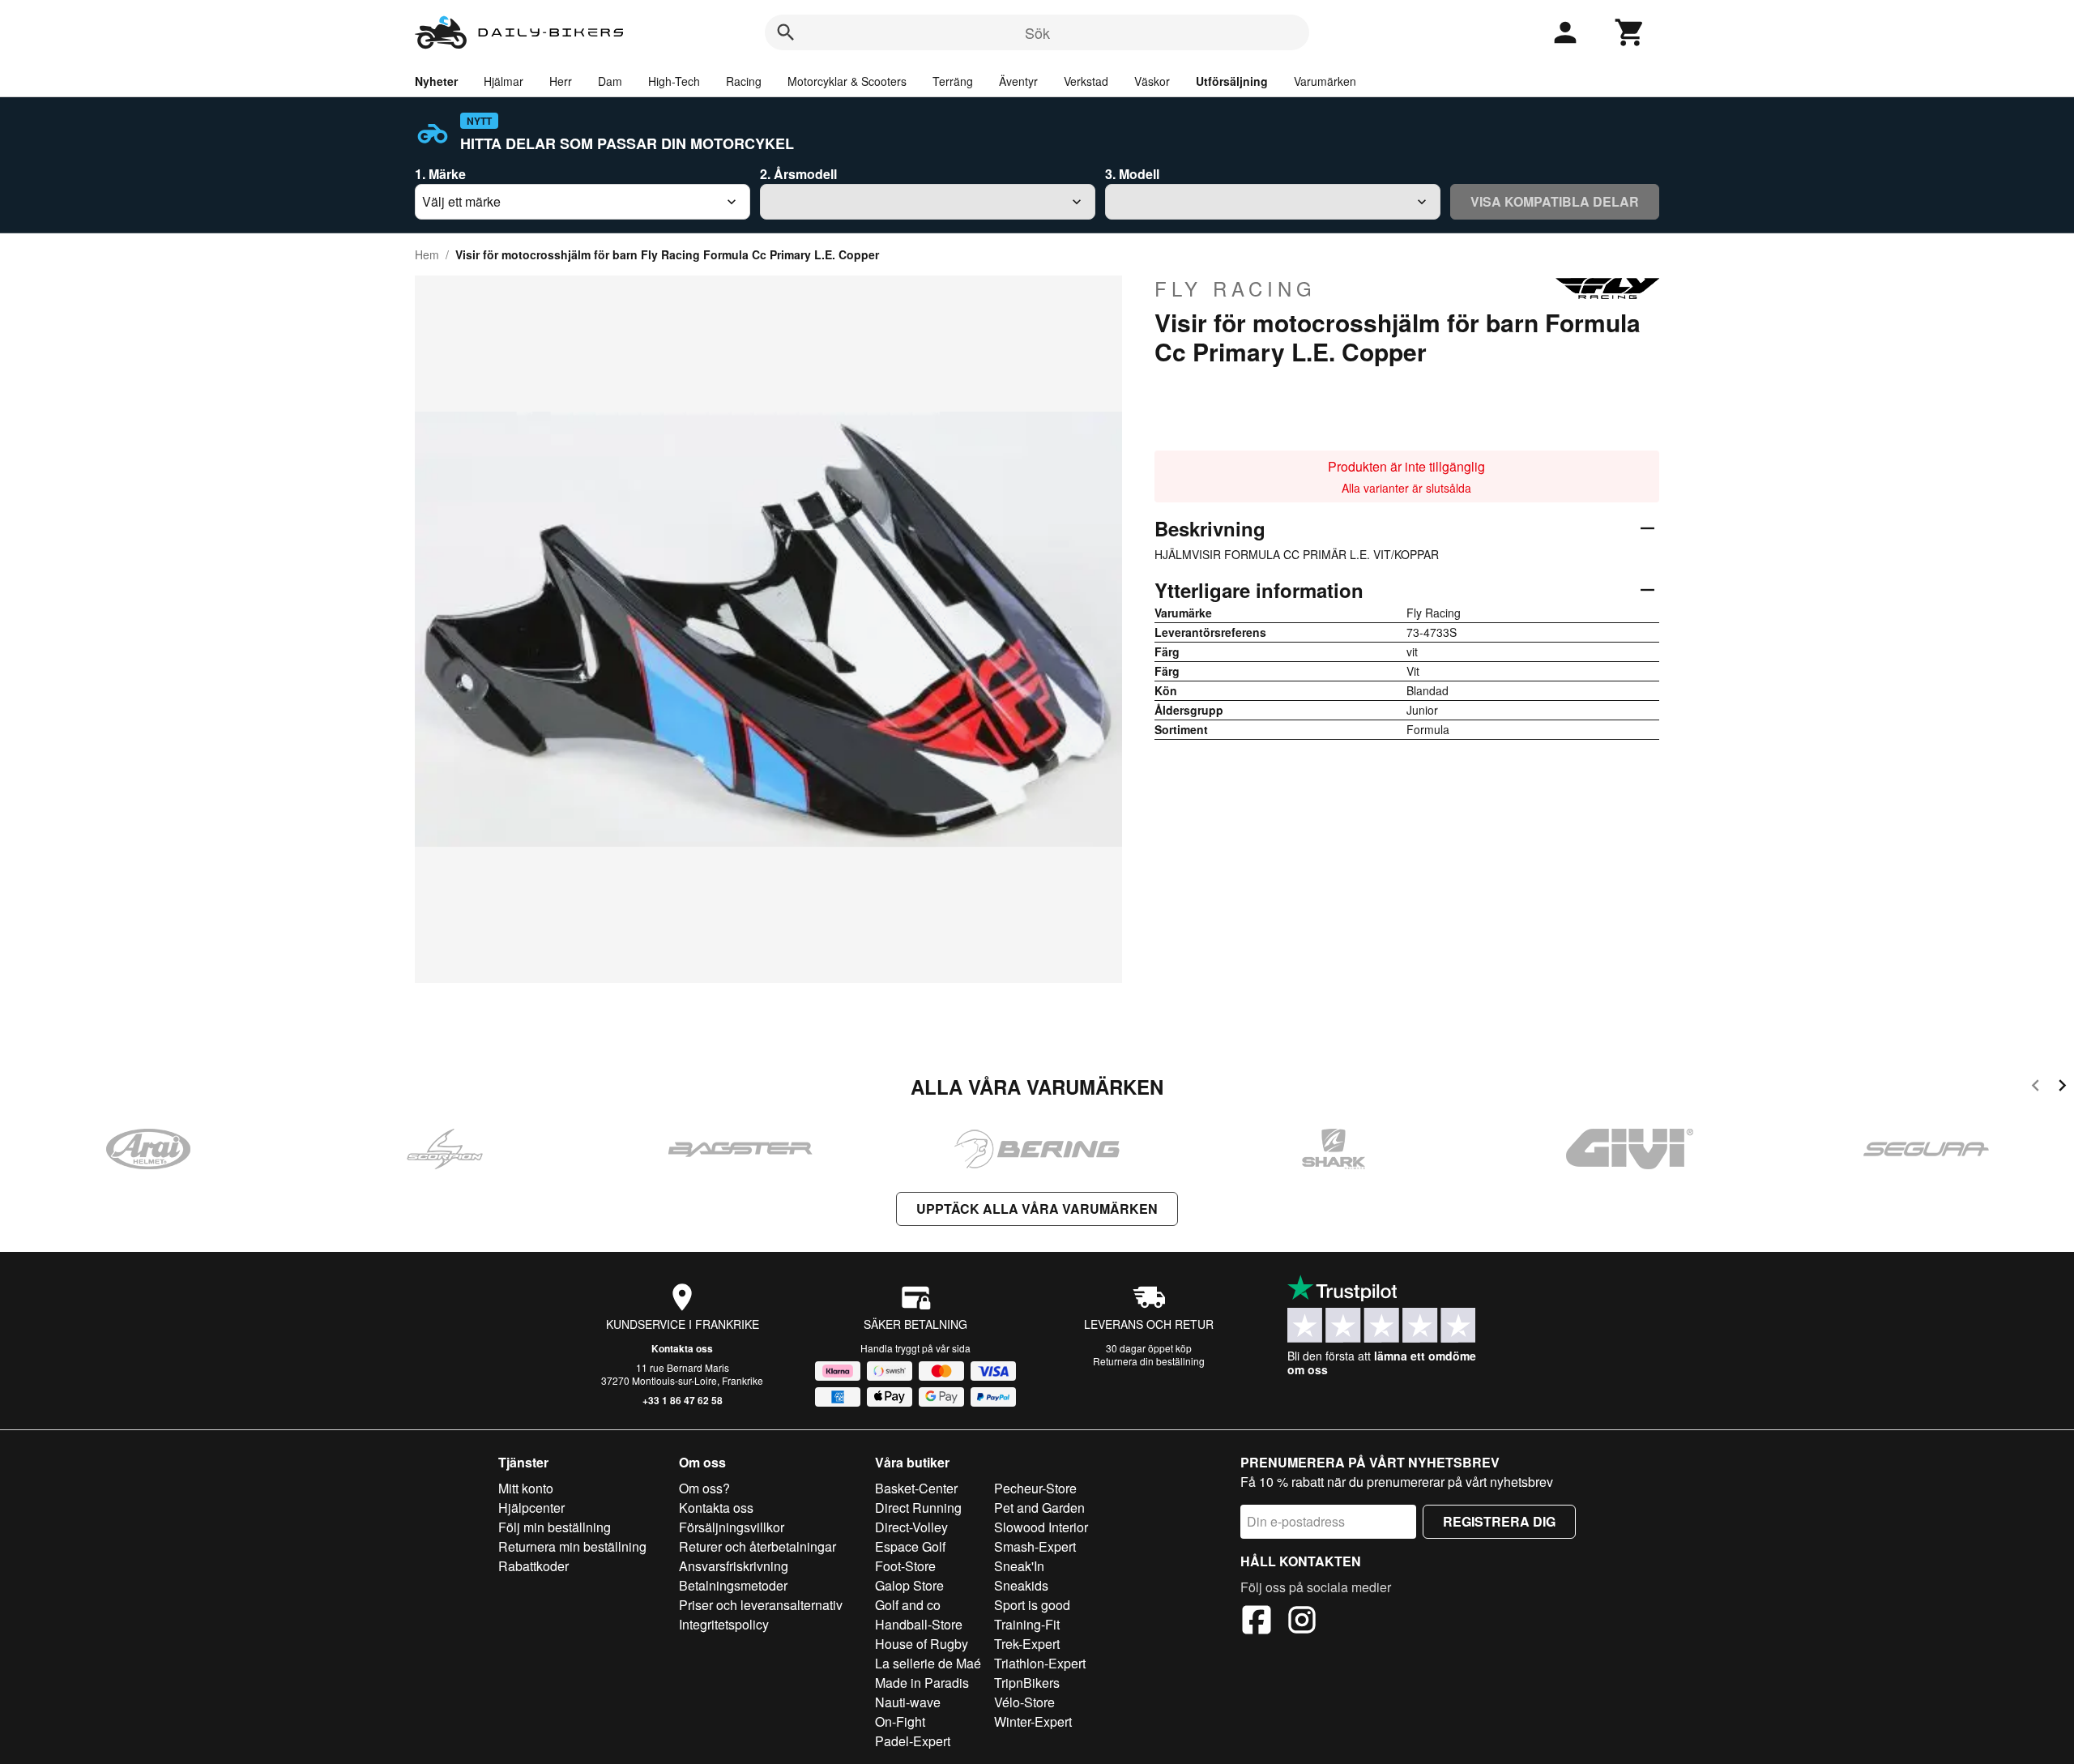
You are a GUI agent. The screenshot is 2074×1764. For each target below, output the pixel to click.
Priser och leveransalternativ (761, 1605)
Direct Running (918, 1508)
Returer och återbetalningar (757, 1546)
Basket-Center (916, 1488)
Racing (744, 81)
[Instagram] (1302, 1622)
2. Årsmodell (798, 174)
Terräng (953, 81)
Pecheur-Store (1035, 1488)
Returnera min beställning (572, 1546)
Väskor (1152, 81)
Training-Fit (1027, 1624)
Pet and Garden (1039, 1508)
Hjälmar (504, 81)
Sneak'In (1019, 1566)
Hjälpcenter (531, 1508)
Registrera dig (1499, 1521)
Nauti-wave (908, 1702)
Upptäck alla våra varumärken (1037, 1209)
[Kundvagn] (1630, 32)
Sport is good (1032, 1605)
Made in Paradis (922, 1683)
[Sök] (786, 32)
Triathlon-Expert (1040, 1663)
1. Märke (440, 174)
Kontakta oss (682, 1348)
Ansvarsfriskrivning (734, 1566)
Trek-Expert (1027, 1644)
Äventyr (1018, 81)
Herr (561, 81)
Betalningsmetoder (733, 1585)
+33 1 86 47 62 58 (683, 1400)
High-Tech (674, 81)
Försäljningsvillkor (732, 1527)
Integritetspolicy (724, 1624)
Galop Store (909, 1585)
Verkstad (1086, 81)
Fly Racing (1235, 288)
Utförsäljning (1232, 81)
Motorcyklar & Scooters (847, 81)
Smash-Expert (1035, 1546)
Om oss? (704, 1488)
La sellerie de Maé (928, 1663)
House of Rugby (922, 1644)
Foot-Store (905, 1566)
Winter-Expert (1033, 1721)
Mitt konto (526, 1488)
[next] (2062, 1088)
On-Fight (900, 1721)
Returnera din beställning (1149, 1361)
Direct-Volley (911, 1527)
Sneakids (1021, 1585)
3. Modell (1132, 174)
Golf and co (908, 1605)
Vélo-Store (1024, 1702)
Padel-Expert (913, 1741)
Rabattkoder (533, 1566)
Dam (610, 81)
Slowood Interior (1041, 1527)
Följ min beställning (555, 1527)
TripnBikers (1027, 1683)
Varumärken (1325, 81)
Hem (427, 254)
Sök (1037, 32)
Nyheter (436, 81)
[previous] (2036, 1088)
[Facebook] (1257, 1622)
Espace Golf (910, 1546)
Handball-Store (919, 1624)
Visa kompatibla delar (1555, 201)
